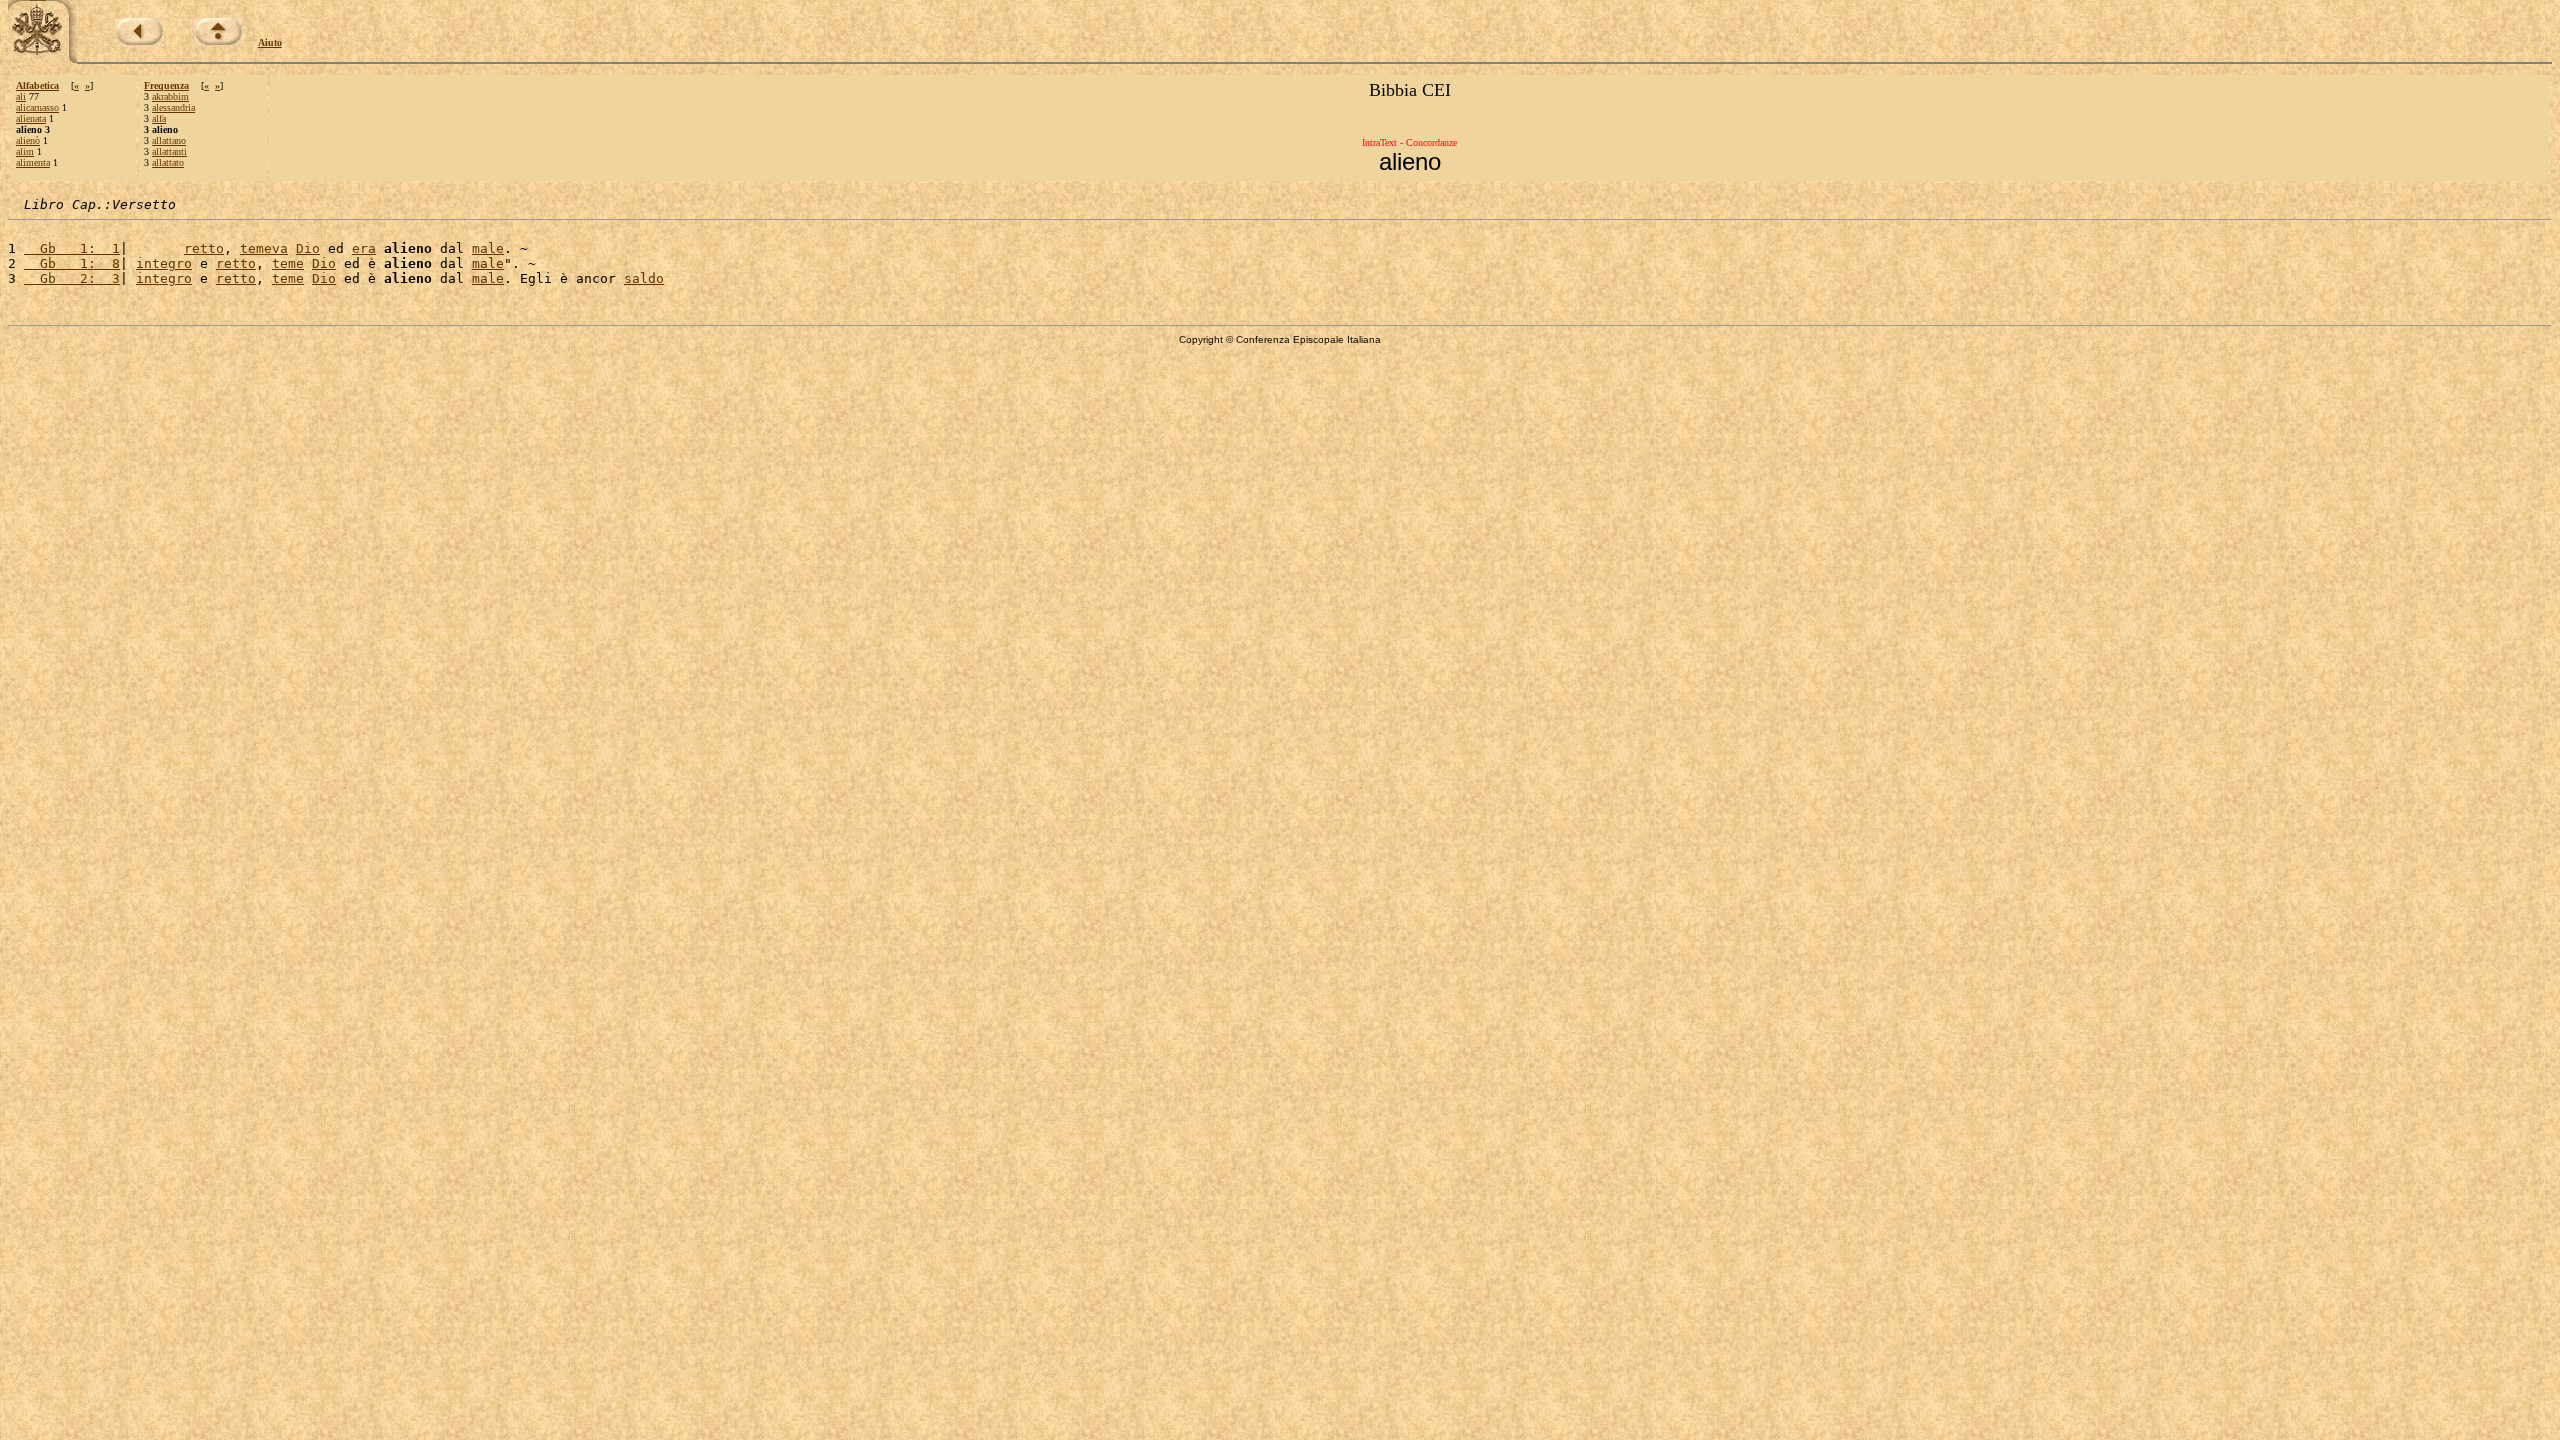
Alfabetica (37, 85)
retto (204, 248)
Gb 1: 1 (72, 248)
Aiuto (270, 42)
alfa (159, 118)
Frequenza (166, 85)
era (364, 248)
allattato (168, 162)
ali (21, 96)
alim (25, 151)
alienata (31, 118)
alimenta (33, 162)
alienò (28, 140)
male (488, 248)
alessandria (173, 107)
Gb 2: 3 (72, 278)
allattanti (169, 151)
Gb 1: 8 (72, 263)
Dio (308, 248)
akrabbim (170, 96)
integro (164, 263)
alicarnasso (37, 107)
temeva (264, 248)
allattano (169, 140)
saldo (644, 278)
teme (288, 263)
